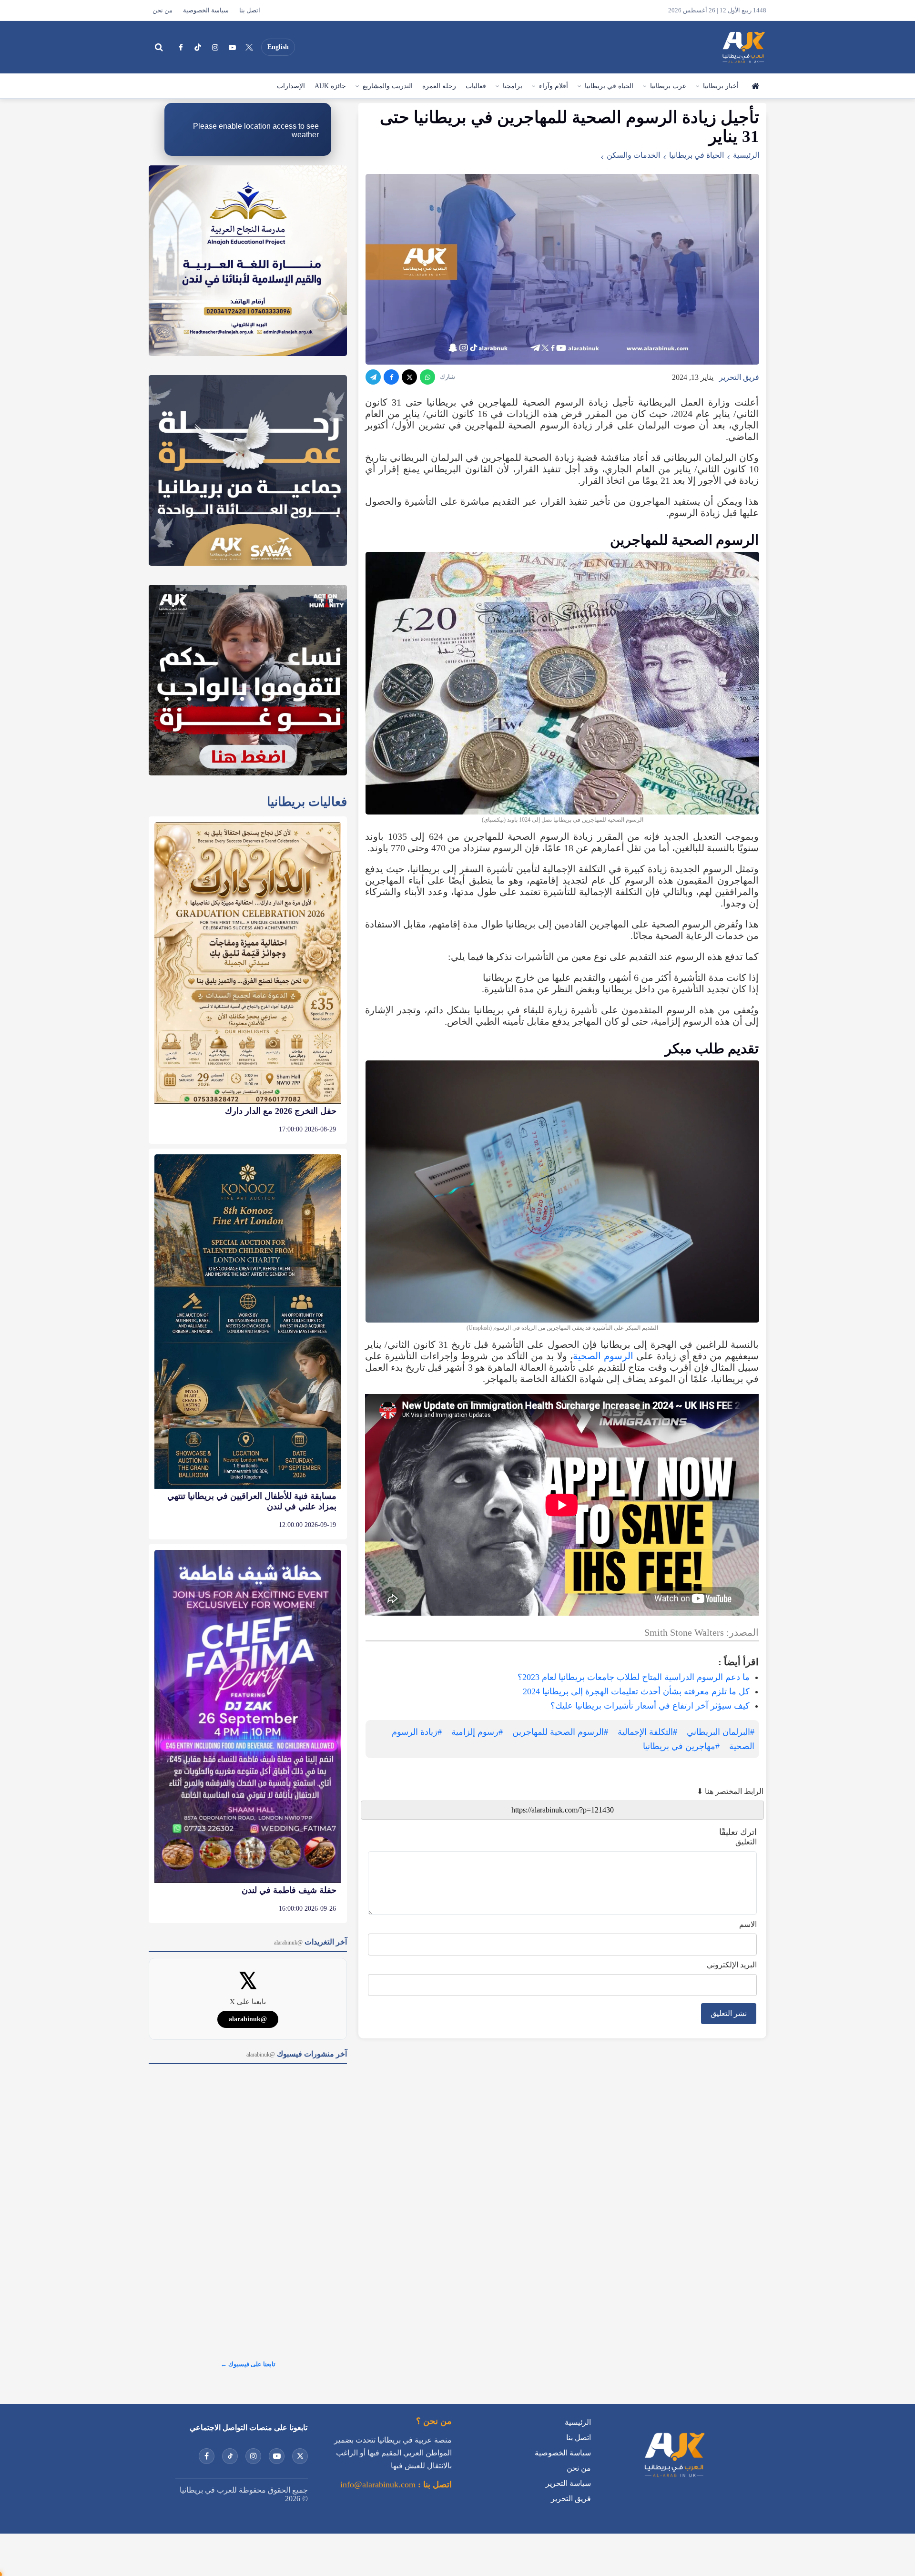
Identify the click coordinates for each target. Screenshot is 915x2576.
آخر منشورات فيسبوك (297, 2054)
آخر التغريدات (310, 1942)
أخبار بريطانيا (721, 86)
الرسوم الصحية (603, 1356)
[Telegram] (373, 377)
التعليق (746, 1842)
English (278, 47)
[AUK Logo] (674, 2479)
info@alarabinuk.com (378, 2484)
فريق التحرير (739, 377)
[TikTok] (198, 47)
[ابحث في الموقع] (159, 47)
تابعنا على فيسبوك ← (248, 2364)
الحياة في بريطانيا (609, 86)
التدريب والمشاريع (388, 86)
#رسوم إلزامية (477, 1732)
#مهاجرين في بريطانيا (681, 1746)
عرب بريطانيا (668, 86)
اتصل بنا (250, 10)
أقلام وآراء (554, 86)
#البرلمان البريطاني (721, 1732)
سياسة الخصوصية (206, 10)
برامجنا (513, 86)
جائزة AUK (330, 86)
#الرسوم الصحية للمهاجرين (560, 1732)
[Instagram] (215, 47)
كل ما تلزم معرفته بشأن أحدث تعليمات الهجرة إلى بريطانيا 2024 (636, 1691)
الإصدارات (291, 86)
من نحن (163, 10)
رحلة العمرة (439, 86)
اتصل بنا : (434, 2484)
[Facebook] (181, 47)
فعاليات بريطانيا (307, 802)
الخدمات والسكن (633, 155)
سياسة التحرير (568, 2483)
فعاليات (476, 86)
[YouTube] (232, 47)
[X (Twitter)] (249, 47)
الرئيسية (755, 86)
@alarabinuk (248, 2019)
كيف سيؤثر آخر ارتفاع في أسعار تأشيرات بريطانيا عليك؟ (650, 1706)
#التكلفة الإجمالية (647, 1732)
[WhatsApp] (427, 377)
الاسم (748, 1924)
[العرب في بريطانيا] (743, 47)
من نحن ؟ (434, 2421)
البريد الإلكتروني (732, 1965)
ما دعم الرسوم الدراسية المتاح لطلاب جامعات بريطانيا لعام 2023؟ (634, 1677)
